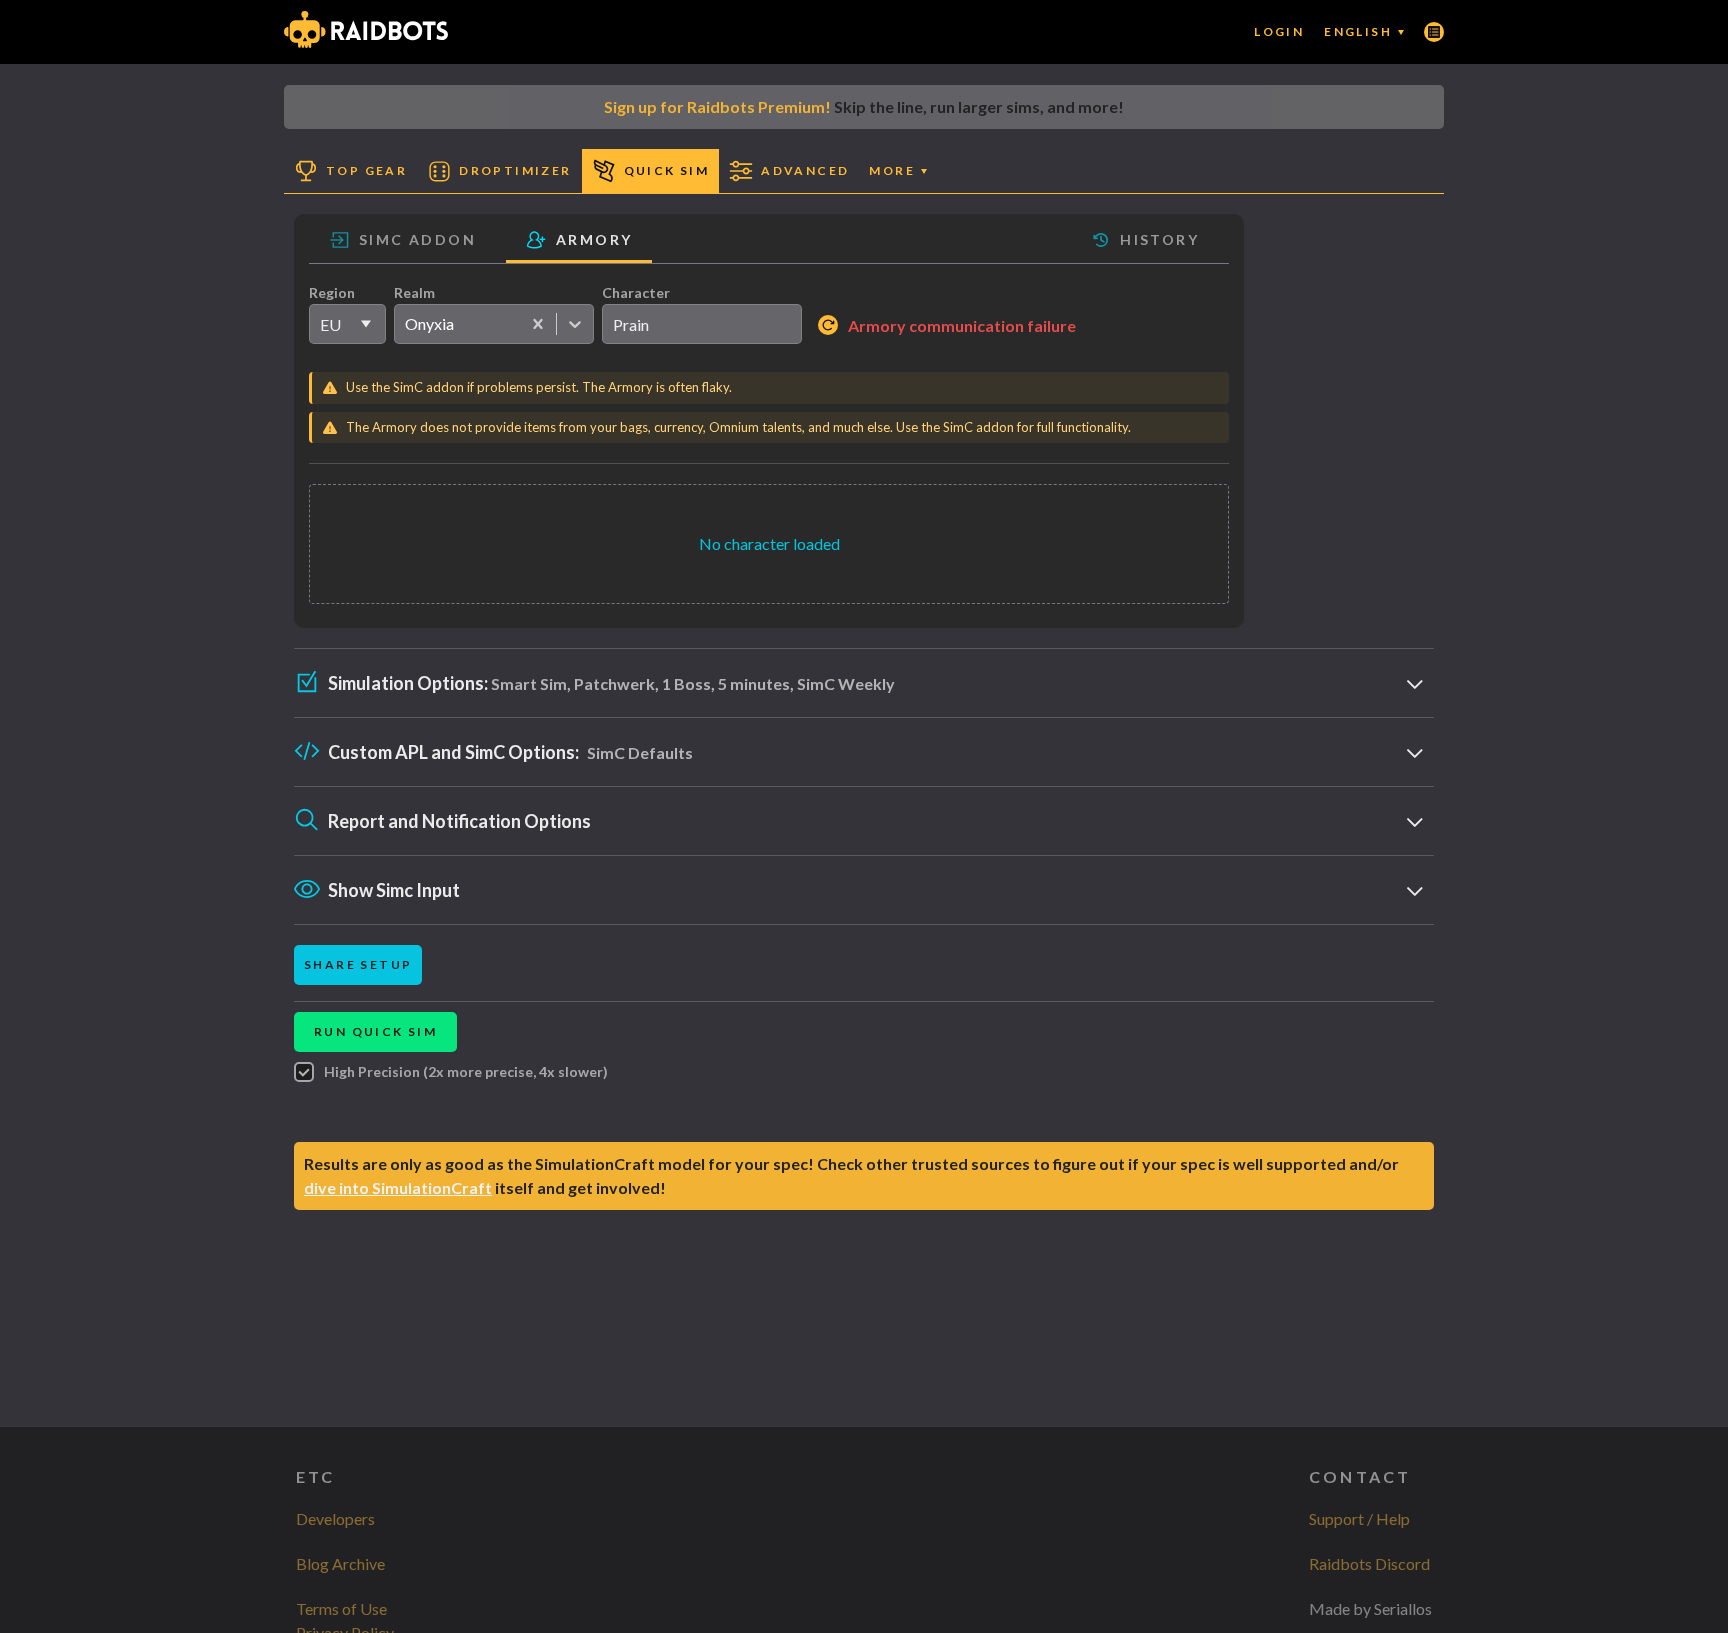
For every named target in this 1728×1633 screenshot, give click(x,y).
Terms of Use (341, 1608)
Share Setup (358, 964)
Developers (335, 1518)
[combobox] (404, 324)
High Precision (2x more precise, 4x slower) (466, 1071)
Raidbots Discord (1369, 1563)
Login (1279, 31)
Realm (414, 292)
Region (332, 292)
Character (636, 292)
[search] (702, 324)
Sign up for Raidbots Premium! (717, 106)
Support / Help (1359, 1518)
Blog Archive (340, 1563)
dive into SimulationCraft (398, 1187)
